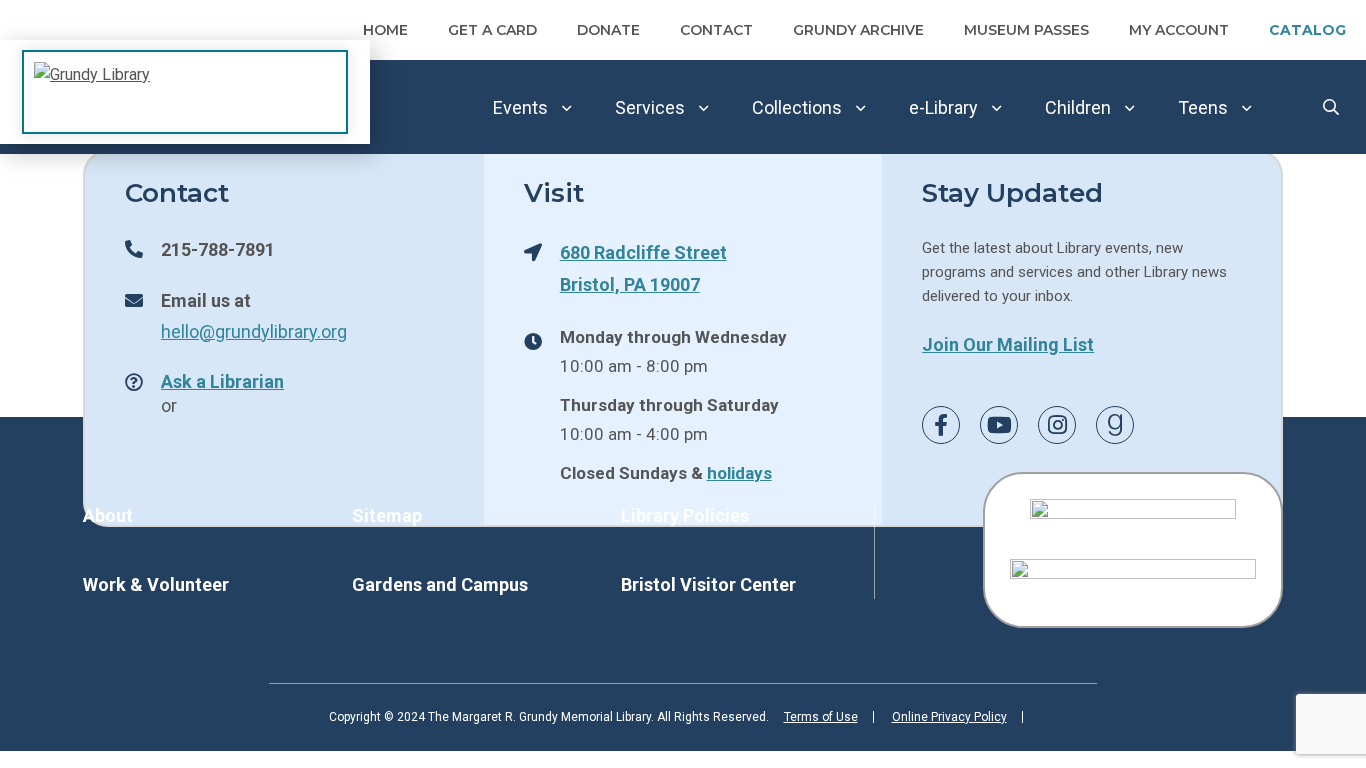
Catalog (1307, 30)
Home (385, 30)
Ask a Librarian (222, 381)
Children (1078, 107)
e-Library (943, 107)
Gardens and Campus (440, 584)
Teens (1203, 107)
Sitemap (387, 515)
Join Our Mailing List (1008, 344)
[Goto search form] (1331, 107)
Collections (797, 107)
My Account (1179, 30)
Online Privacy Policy (949, 717)
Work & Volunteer (156, 584)
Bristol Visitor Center (708, 584)
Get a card (492, 30)
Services (650, 107)
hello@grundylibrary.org (254, 331)
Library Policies (685, 515)
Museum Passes (1026, 30)
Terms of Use (821, 717)
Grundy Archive (858, 30)
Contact (716, 30)
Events (520, 107)
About (108, 515)
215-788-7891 (218, 249)
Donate (608, 30)
